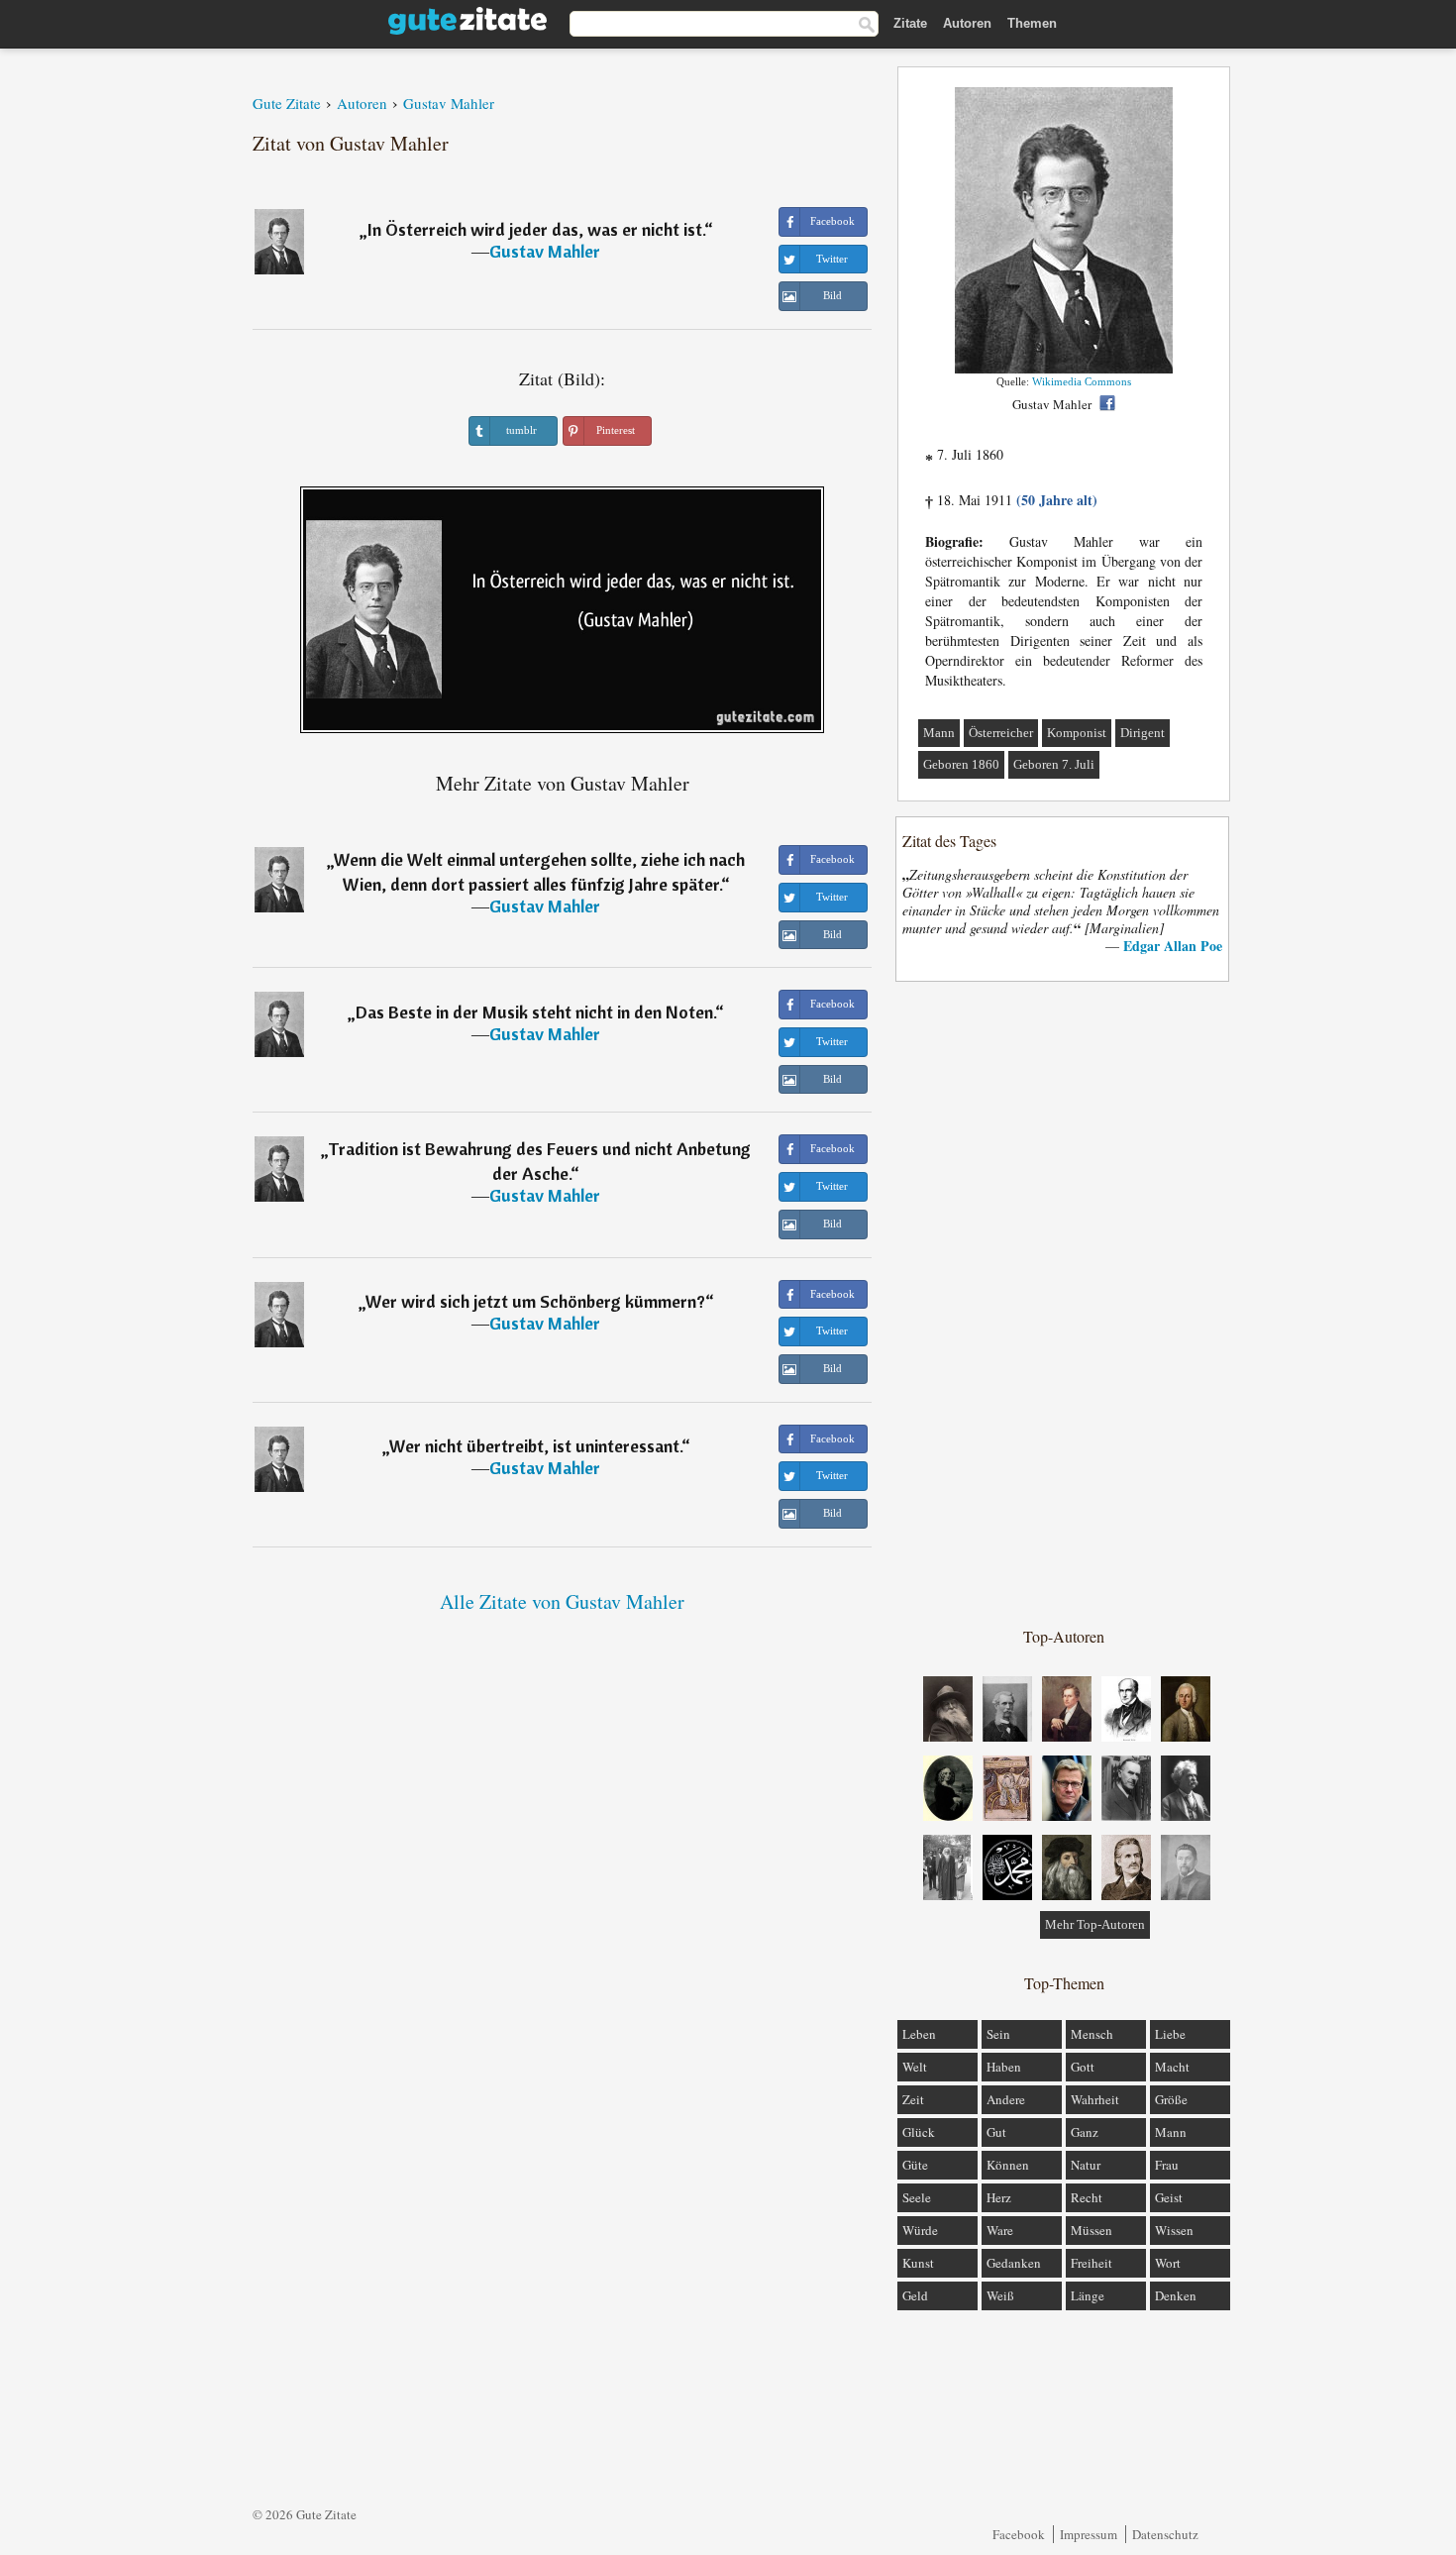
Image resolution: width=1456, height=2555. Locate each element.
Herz (999, 2197)
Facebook (1019, 2534)
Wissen (1174, 2230)
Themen (1032, 23)
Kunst (918, 2263)
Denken (1176, 2295)
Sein (998, 2034)
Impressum (1089, 2534)
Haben (1004, 2067)
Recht (1087, 2197)
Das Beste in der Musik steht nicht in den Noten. (535, 1012)
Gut (996, 2132)
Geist (1169, 2197)
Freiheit (1092, 2263)
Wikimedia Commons (1082, 381)
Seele (917, 2197)
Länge (1088, 2295)
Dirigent (1143, 733)
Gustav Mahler (545, 251)
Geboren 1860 (961, 764)
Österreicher (1001, 733)
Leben (919, 2034)
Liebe (1170, 2034)
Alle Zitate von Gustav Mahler (562, 1601)
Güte (915, 2165)
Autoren (967, 23)
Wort (1168, 2263)
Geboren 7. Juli (1054, 764)
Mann (939, 733)
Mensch (1092, 2034)
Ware (1000, 2230)
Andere (1006, 2099)
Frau (1167, 2165)
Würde (920, 2230)
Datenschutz (1165, 2534)
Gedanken (1014, 2263)
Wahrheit (1095, 2099)
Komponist (1077, 733)
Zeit (913, 2099)
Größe (1171, 2099)
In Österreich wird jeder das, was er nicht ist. (536, 229)
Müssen (1092, 2230)
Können (1008, 2165)
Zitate (910, 23)
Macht (1172, 2067)
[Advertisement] (1064, 1303)
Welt (915, 2067)
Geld (915, 2295)
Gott (1083, 2067)
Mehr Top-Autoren (1095, 1924)
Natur (1086, 2165)
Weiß (1000, 2295)
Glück (919, 2132)
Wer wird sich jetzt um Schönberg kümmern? (535, 1301)
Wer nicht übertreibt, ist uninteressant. (535, 1446)
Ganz (1085, 2132)
